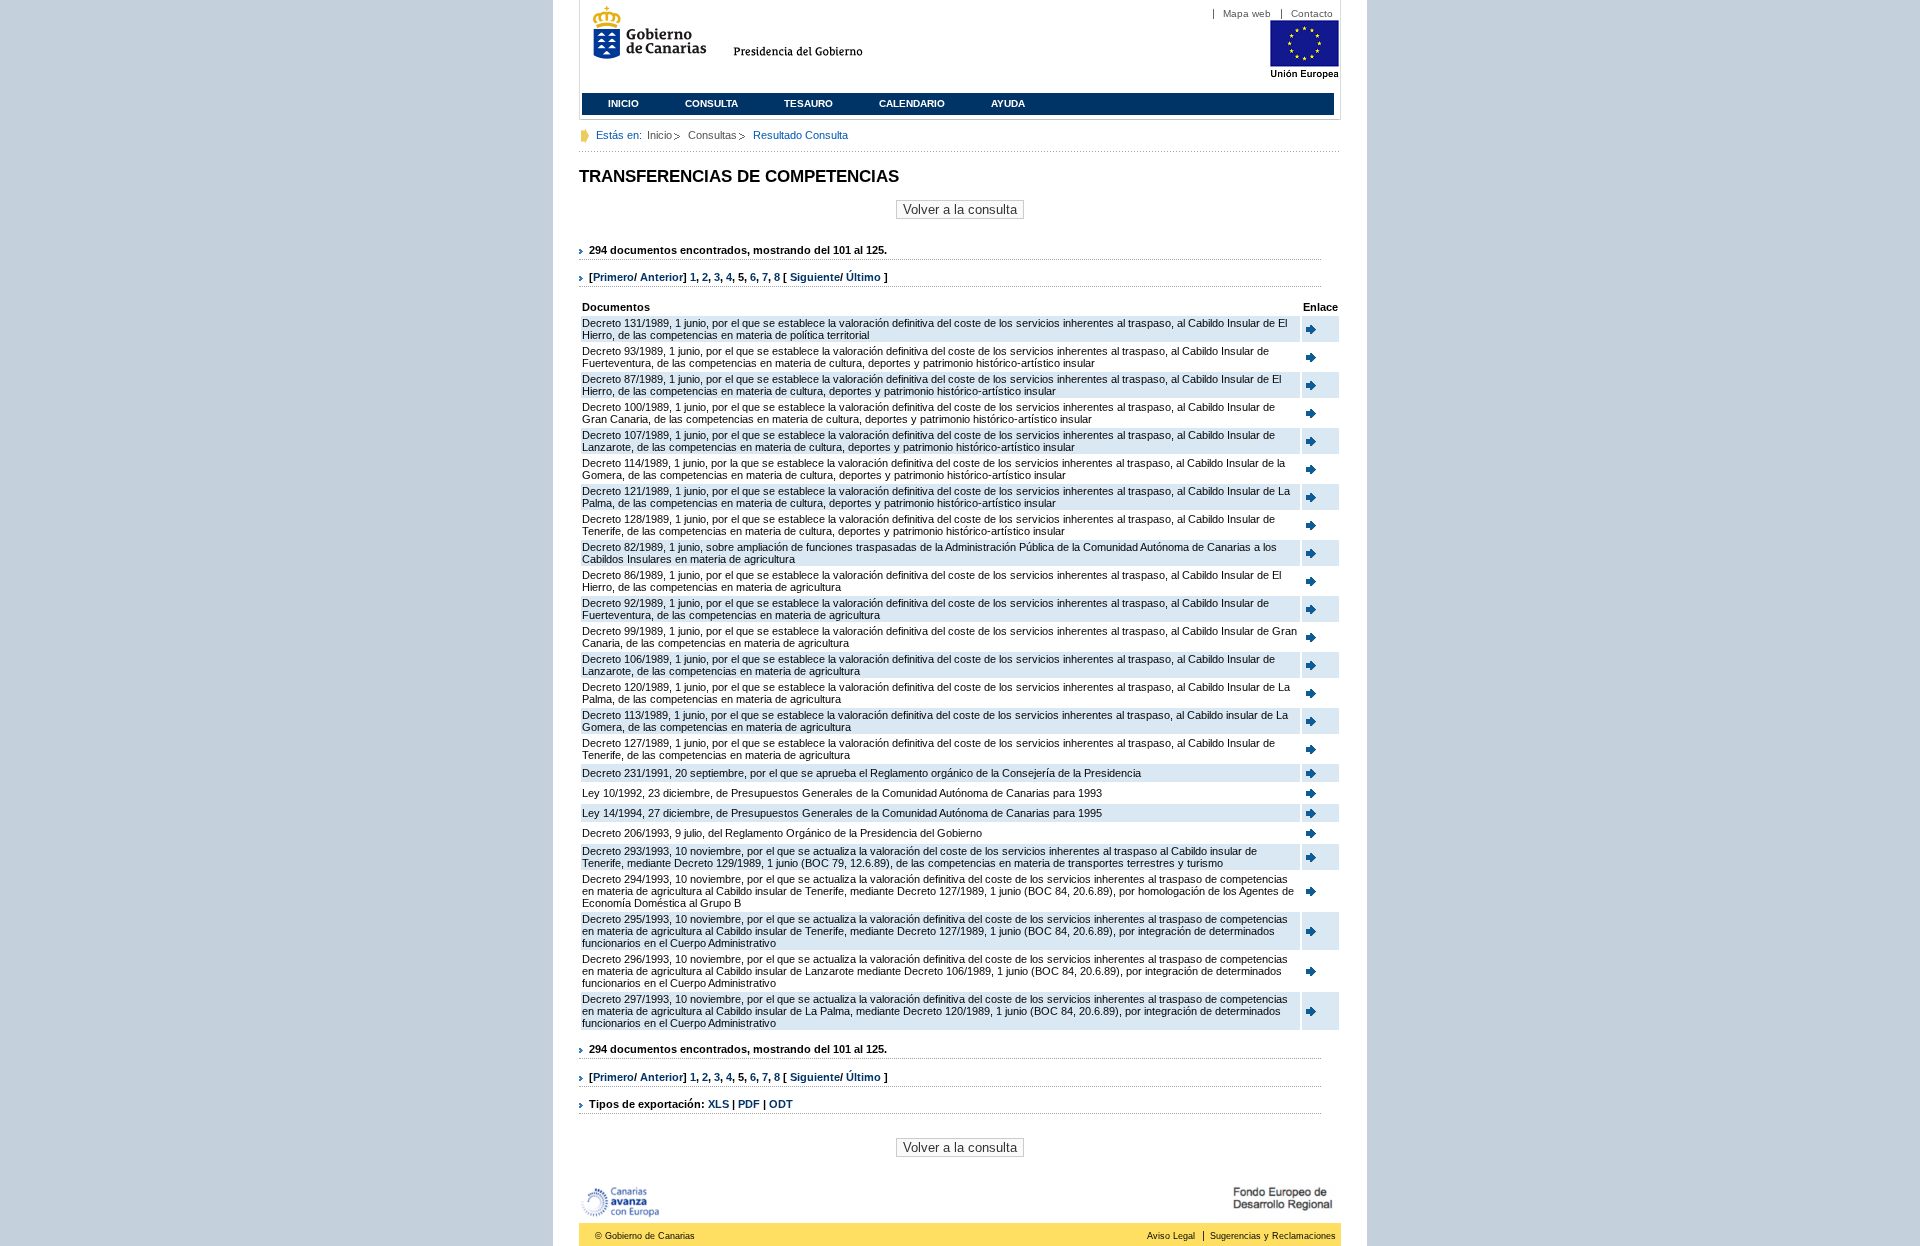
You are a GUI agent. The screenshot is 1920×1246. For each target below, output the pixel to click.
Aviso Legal (1171, 1236)
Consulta (711, 103)
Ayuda (1008, 103)
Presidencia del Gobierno (816, 40)
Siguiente (815, 277)
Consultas (712, 135)
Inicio (623, 103)
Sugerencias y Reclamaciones (1273, 1236)
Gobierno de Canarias (643, 40)
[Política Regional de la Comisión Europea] (1304, 75)
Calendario (912, 103)
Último (865, 277)
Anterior (661, 277)
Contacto (1312, 13)
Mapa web (1247, 13)
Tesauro (808, 103)
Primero (613, 277)
